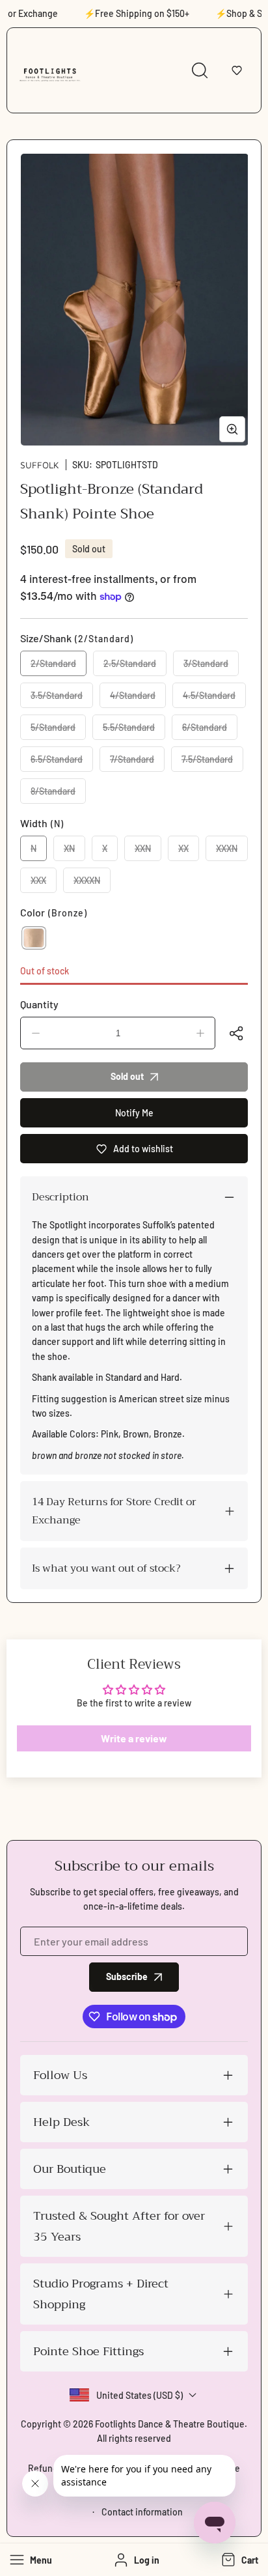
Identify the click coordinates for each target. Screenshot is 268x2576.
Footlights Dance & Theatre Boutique (170, 2424)
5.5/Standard (134, 731)
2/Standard (59, 667)
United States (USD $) (140, 2395)
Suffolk (40, 465)
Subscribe (127, 1976)
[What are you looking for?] (200, 70)
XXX (44, 884)
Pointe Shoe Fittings (88, 2351)
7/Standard (137, 763)
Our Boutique (70, 2169)
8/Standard (58, 795)
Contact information (142, 2512)
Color (54, 912)
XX (189, 852)
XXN (148, 852)
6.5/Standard (62, 763)
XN (74, 852)
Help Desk (61, 2122)
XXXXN (92, 884)
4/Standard (138, 699)
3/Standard (211, 667)
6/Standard (210, 731)
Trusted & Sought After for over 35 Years (119, 2226)
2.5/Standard (135, 667)
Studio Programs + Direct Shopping (101, 2294)
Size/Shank (77, 638)
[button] (237, 70)
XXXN (232, 852)
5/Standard (58, 731)
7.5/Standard (212, 763)
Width (42, 823)
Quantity (39, 1004)
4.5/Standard (214, 699)
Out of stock (45, 971)
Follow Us (60, 2075)
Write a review (134, 1738)
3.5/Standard (62, 699)
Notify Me (134, 1113)
